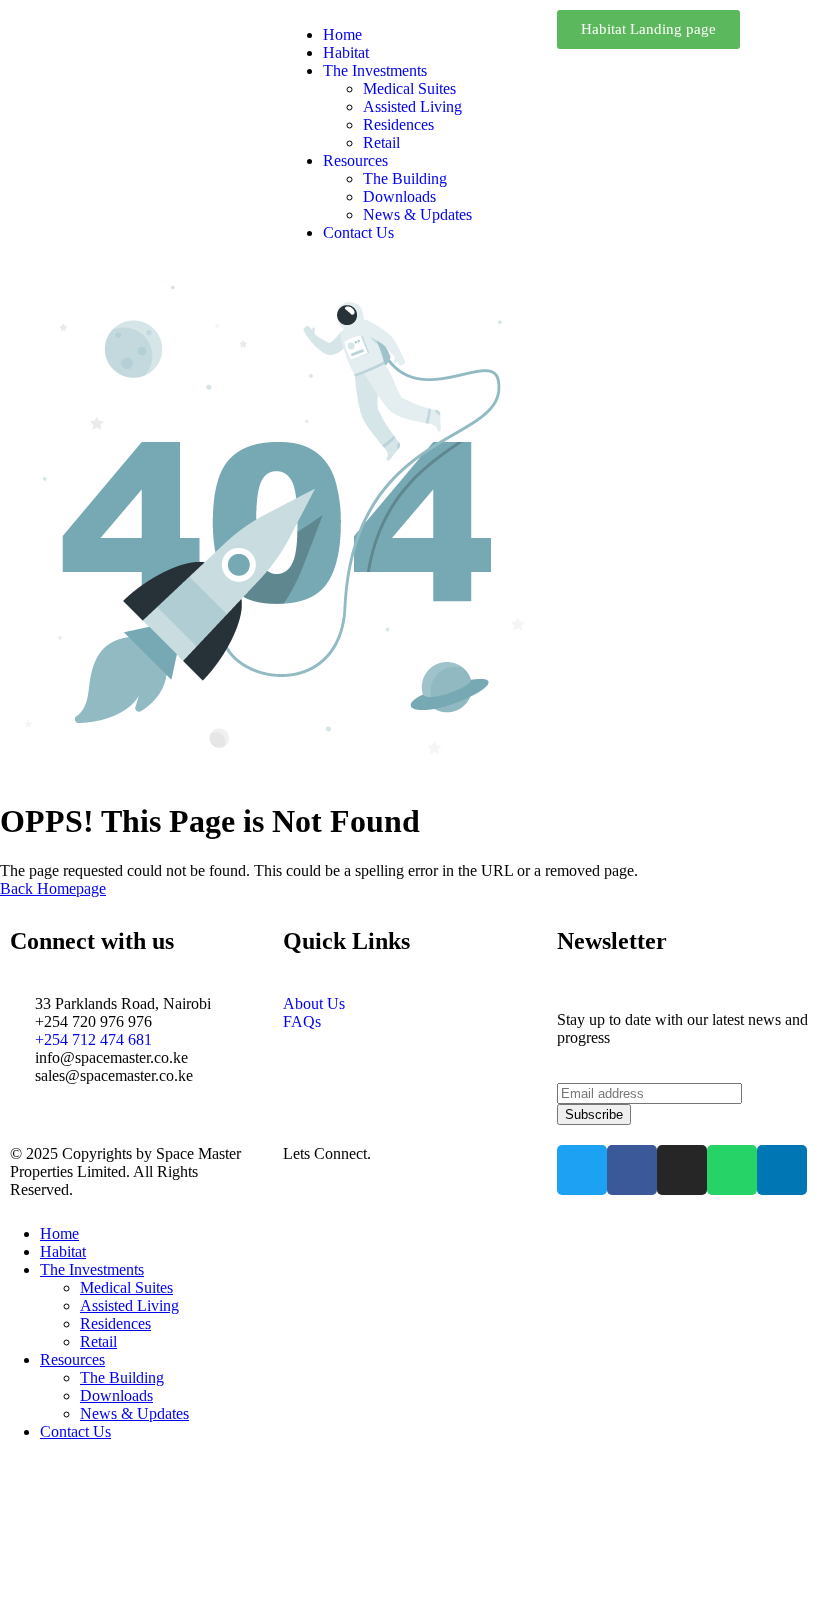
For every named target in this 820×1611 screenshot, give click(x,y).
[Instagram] (682, 1170)
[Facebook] (632, 1170)
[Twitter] (582, 1170)
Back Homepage (53, 888)
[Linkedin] (782, 1170)
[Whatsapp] (732, 1170)
